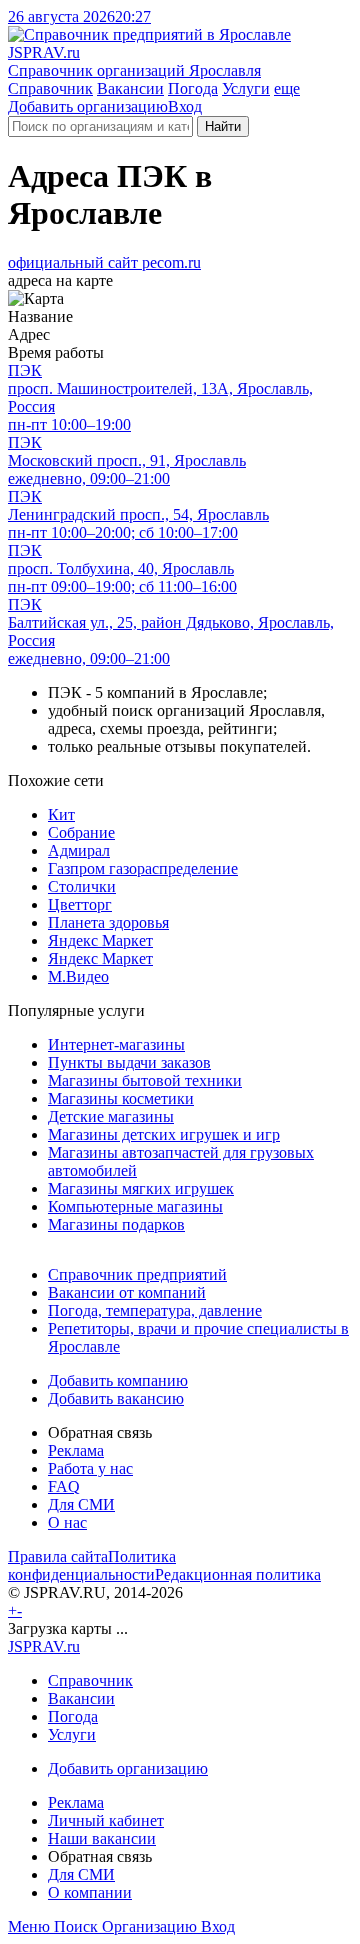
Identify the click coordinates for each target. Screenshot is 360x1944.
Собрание (81, 832)
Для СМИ (81, 1504)
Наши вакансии (102, 1838)
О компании (90, 1892)
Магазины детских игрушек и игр (164, 1134)
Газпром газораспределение (143, 868)
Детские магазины (111, 1116)
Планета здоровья (108, 922)
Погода (193, 88)
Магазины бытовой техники (145, 1080)
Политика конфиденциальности (92, 1565)
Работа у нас (90, 1468)
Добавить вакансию (116, 1398)
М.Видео (78, 976)
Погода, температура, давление (155, 1310)
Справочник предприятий (137, 1274)
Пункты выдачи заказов (129, 1062)
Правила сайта (58, 1556)
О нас (67, 1522)
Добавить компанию (118, 1380)
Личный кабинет (106, 1820)
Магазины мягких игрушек (141, 1188)
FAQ (64, 1486)
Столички (82, 886)
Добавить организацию (88, 106)
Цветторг (80, 904)
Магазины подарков (116, 1224)
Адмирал (79, 850)
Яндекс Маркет (100, 940)
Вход (185, 106)
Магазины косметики (121, 1098)
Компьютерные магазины (135, 1206)
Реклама (76, 1450)
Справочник (50, 88)
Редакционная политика (238, 1574)
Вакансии (130, 88)
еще (287, 88)
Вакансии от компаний (127, 1292)
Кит (61, 814)
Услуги (246, 88)
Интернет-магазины (116, 1044)
